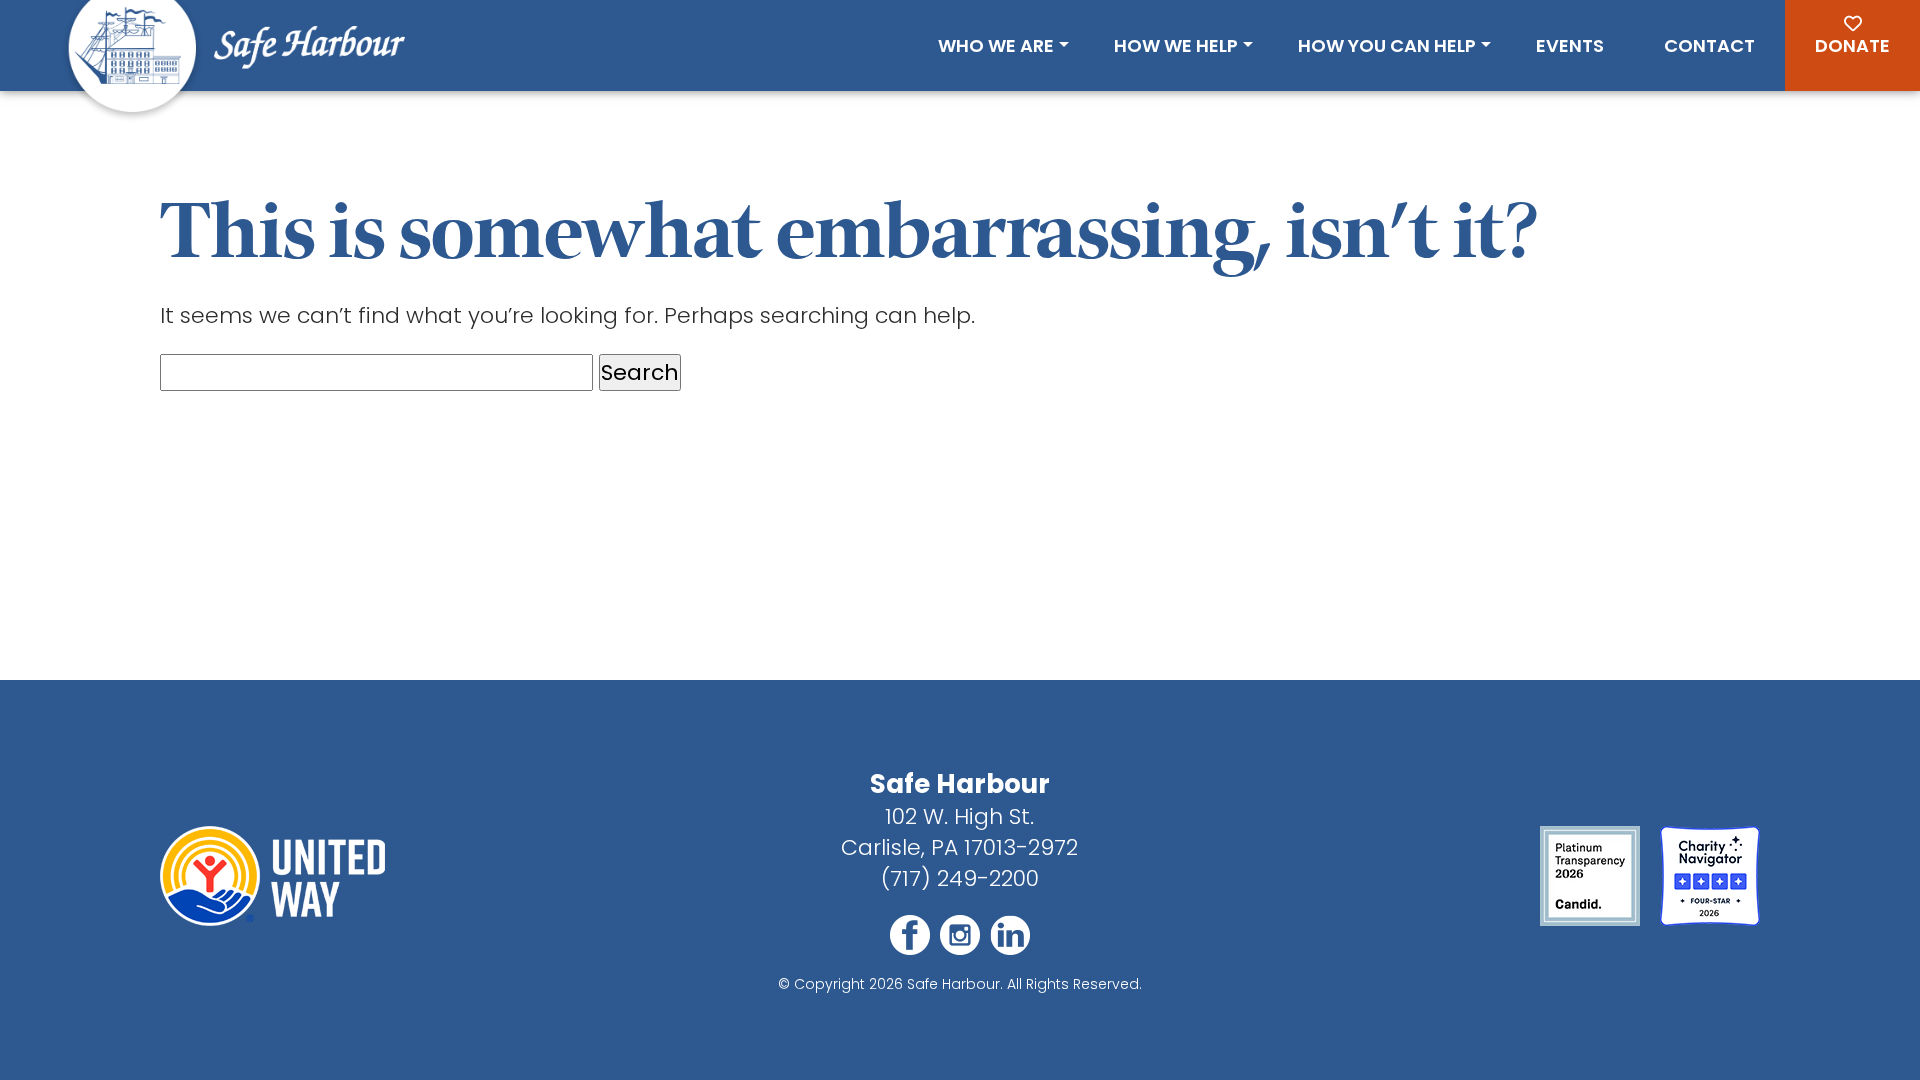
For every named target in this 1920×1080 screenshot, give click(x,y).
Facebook (910, 935)
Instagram (960, 935)
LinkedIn (1010, 935)
